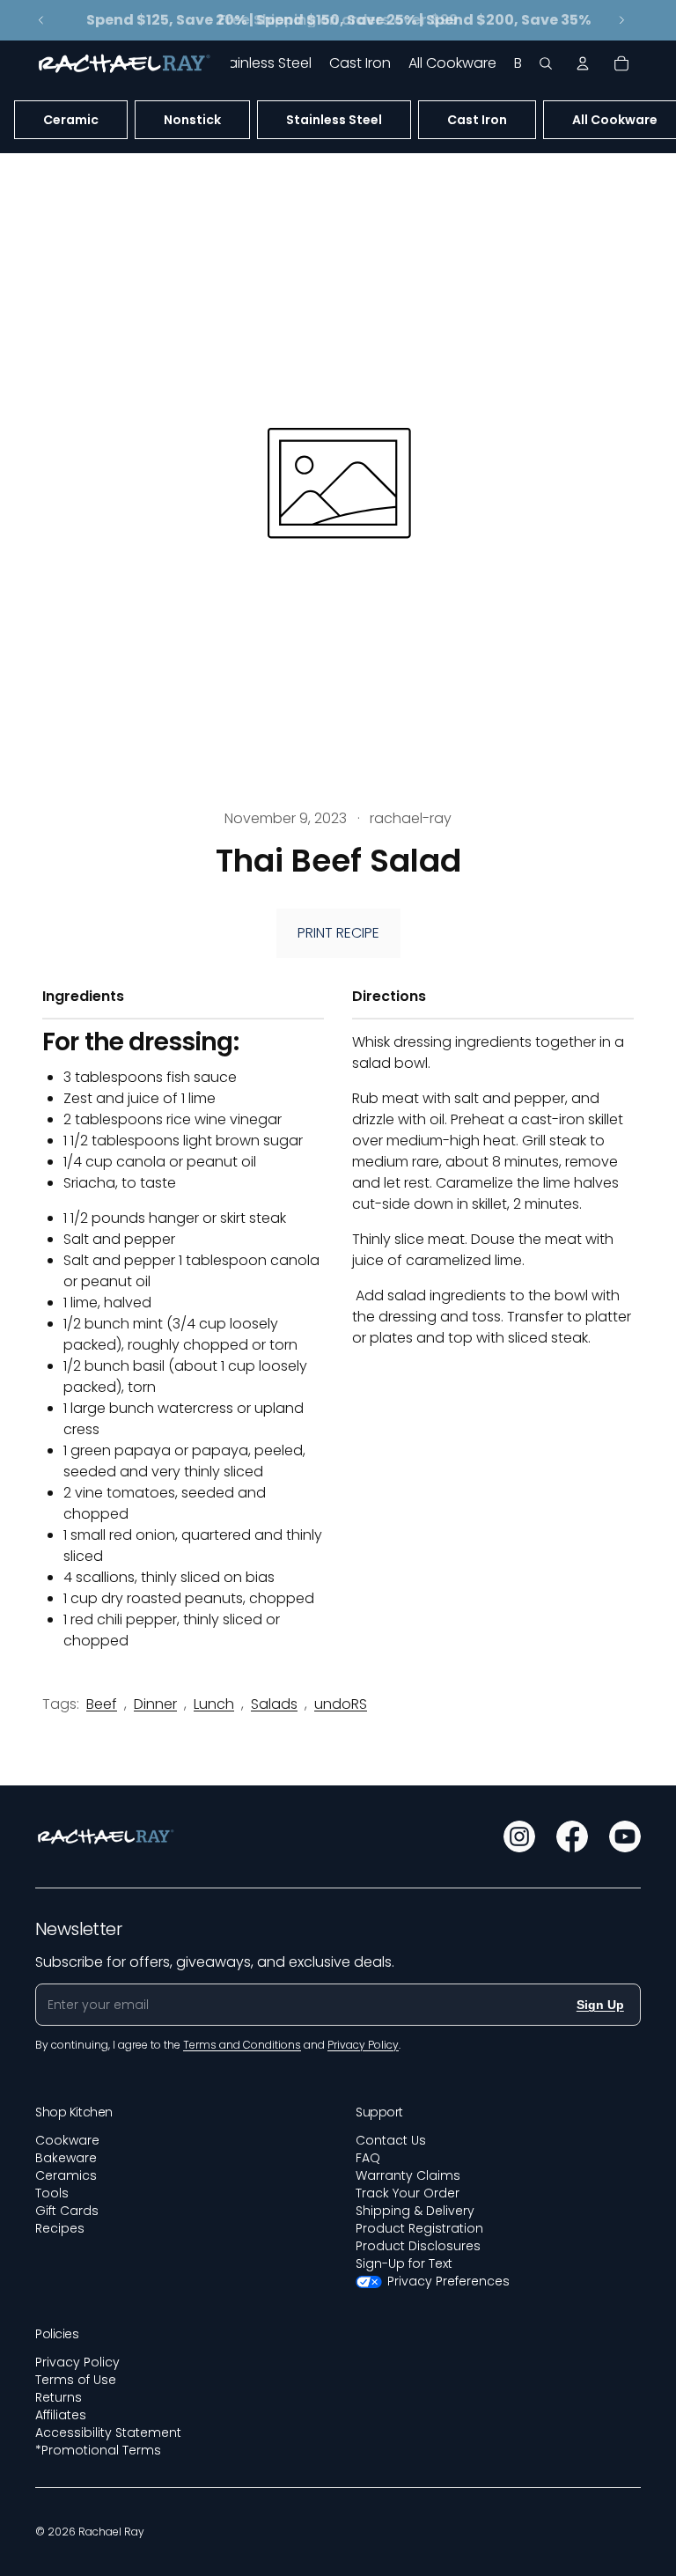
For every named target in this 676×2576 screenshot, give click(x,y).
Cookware (67, 2140)
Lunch (214, 1704)
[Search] (546, 63)
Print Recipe (338, 933)
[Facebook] (572, 1836)
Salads (274, 1704)
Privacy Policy (77, 2362)
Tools (52, 2193)
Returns (59, 2397)
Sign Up (600, 2005)
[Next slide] (621, 20)
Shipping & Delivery (415, 2211)
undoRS (341, 1704)
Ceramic (71, 120)
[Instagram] (519, 1836)
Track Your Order (408, 2193)
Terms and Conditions (242, 2045)
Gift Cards (67, 2211)
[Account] (583, 63)
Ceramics (66, 2175)
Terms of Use (76, 2380)
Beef (102, 1704)
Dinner (155, 1704)
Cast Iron (477, 120)
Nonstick (192, 120)
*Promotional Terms (98, 2450)
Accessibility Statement (108, 2432)
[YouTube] (625, 1836)
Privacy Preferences (448, 2281)
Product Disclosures (418, 2246)
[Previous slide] (41, 20)
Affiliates (61, 2415)
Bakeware (66, 2158)
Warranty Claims (408, 2175)
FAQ (368, 2158)
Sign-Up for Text (404, 2263)
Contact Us (391, 2140)
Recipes (60, 2228)
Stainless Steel (334, 120)
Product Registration (419, 2228)
